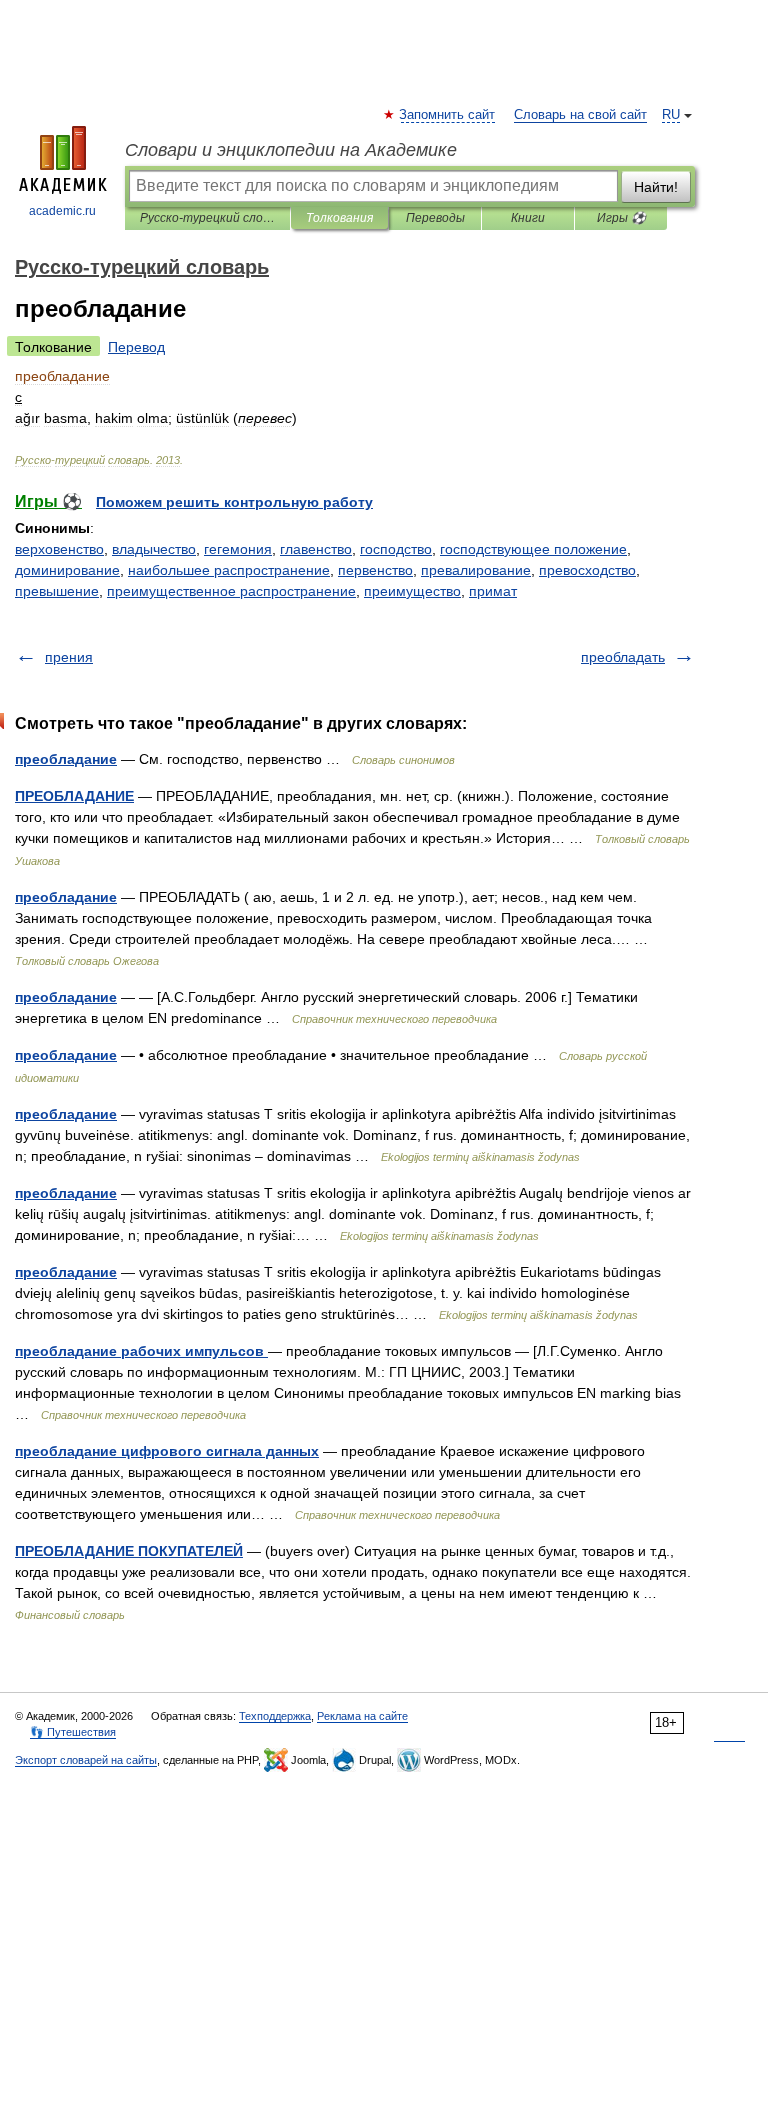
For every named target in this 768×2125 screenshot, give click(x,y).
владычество (154, 549)
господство (396, 549)
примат (493, 591)
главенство (316, 549)
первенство (375, 570)
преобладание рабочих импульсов (141, 1351)
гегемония (238, 549)
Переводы (435, 218)
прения (69, 657)
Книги (528, 218)
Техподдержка (275, 1716)
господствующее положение (533, 549)
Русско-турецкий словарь (207, 218)
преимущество (412, 591)
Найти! (656, 187)
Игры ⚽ (621, 218)
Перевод (136, 347)
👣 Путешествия (73, 1732)
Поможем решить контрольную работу (234, 502)
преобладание (66, 759)
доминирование (67, 570)
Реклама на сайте (362, 1716)
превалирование (476, 570)
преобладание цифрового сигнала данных (167, 1451)
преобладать (623, 657)
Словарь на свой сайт (580, 115)
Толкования (339, 218)
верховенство (59, 549)
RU (671, 115)
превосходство (587, 570)
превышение (57, 591)
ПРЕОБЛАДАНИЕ (74, 796)
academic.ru (62, 211)
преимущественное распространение (231, 591)
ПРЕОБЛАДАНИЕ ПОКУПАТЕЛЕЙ (129, 1551)
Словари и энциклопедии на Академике (291, 150)
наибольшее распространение (229, 570)
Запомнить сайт (448, 115)
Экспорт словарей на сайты (86, 1760)
